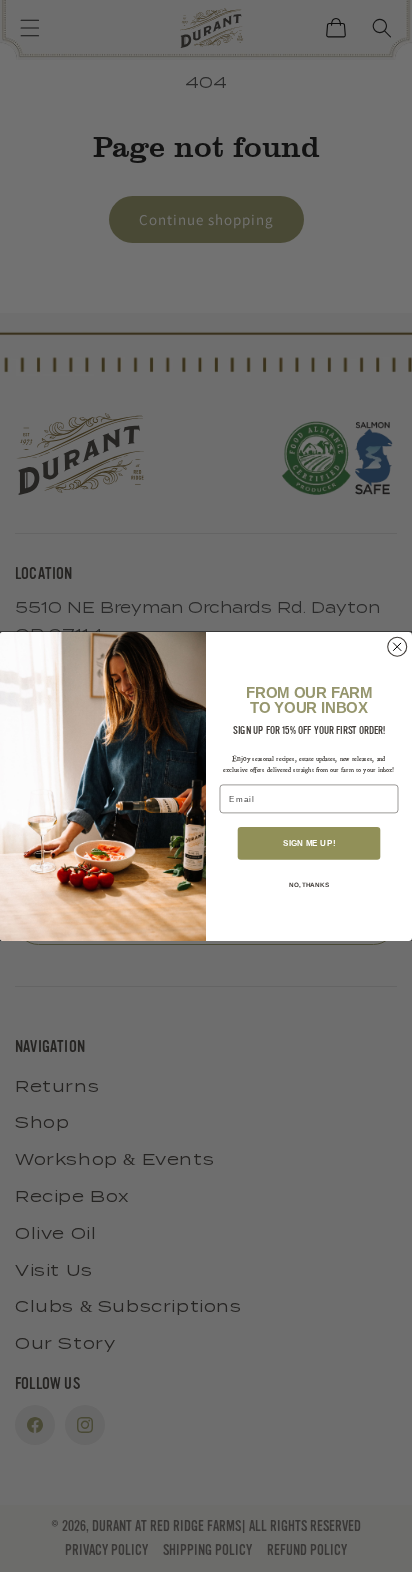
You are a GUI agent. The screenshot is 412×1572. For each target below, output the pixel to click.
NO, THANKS (309, 883)
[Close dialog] (397, 646)
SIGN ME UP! (309, 842)
